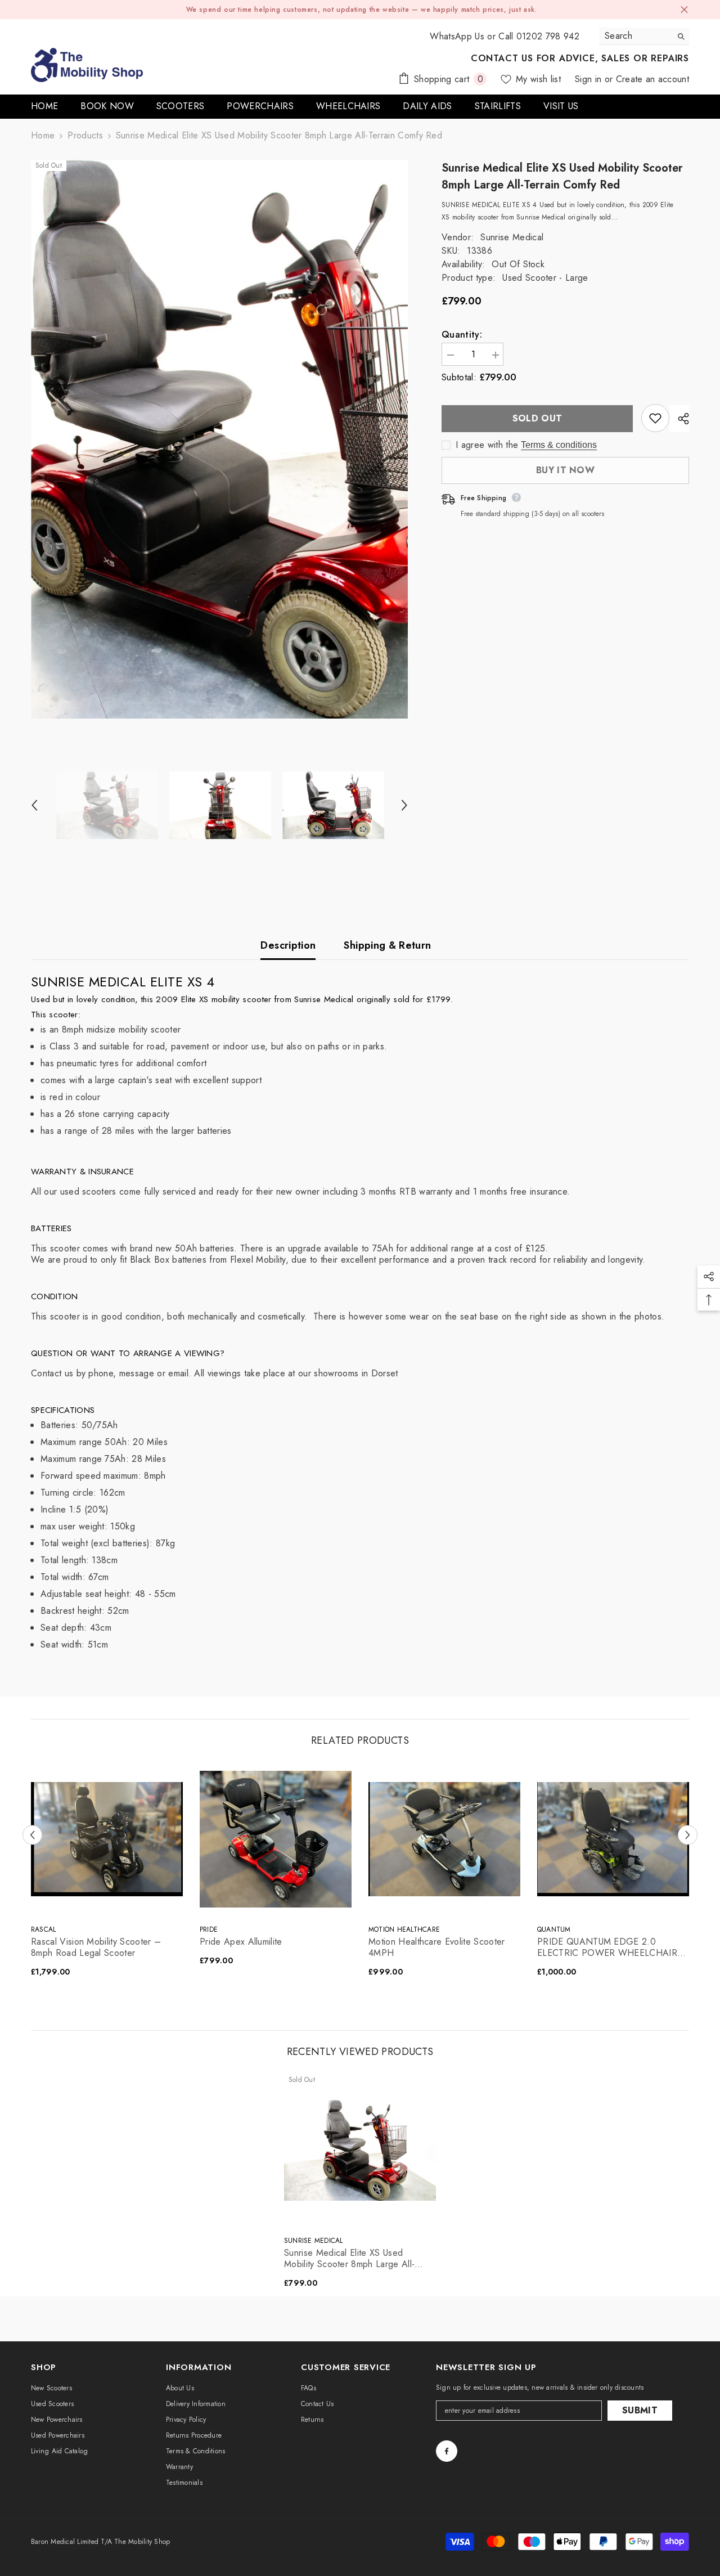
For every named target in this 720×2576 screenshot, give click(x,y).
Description (288, 945)
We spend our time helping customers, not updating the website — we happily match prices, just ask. (362, 10)
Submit (640, 2410)
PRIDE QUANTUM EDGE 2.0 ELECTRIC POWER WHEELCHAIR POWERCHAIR (607, 1947)
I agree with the (487, 445)
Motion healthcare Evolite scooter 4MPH (437, 1947)
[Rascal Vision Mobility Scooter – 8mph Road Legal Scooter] (107, 1839)
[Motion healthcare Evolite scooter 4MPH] (444, 1839)
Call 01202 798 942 (539, 36)
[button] (34, 805)
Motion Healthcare (404, 1929)
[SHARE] (679, 419)
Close (684, 10)
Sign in (590, 79)
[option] (220, 439)
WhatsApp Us (457, 36)
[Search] (644, 36)
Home (43, 136)
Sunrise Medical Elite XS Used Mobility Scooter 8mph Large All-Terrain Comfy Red (349, 2259)
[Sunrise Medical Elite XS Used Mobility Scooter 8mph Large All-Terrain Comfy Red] (360, 2150)
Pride (209, 1929)
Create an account (652, 79)
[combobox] (635, 36)
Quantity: (462, 335)
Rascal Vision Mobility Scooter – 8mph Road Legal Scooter (96, 1947)
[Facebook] (447, 2451)
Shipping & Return (387, 945)
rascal (43, 1929)
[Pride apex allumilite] (276, 1839)
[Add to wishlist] (655, 418)
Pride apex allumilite (241, 1942)
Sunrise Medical (512, 237)
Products (85, 136)
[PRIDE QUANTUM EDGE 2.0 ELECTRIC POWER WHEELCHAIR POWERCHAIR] (613, 1839)
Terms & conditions (559, 445)
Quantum (554, 1929)
